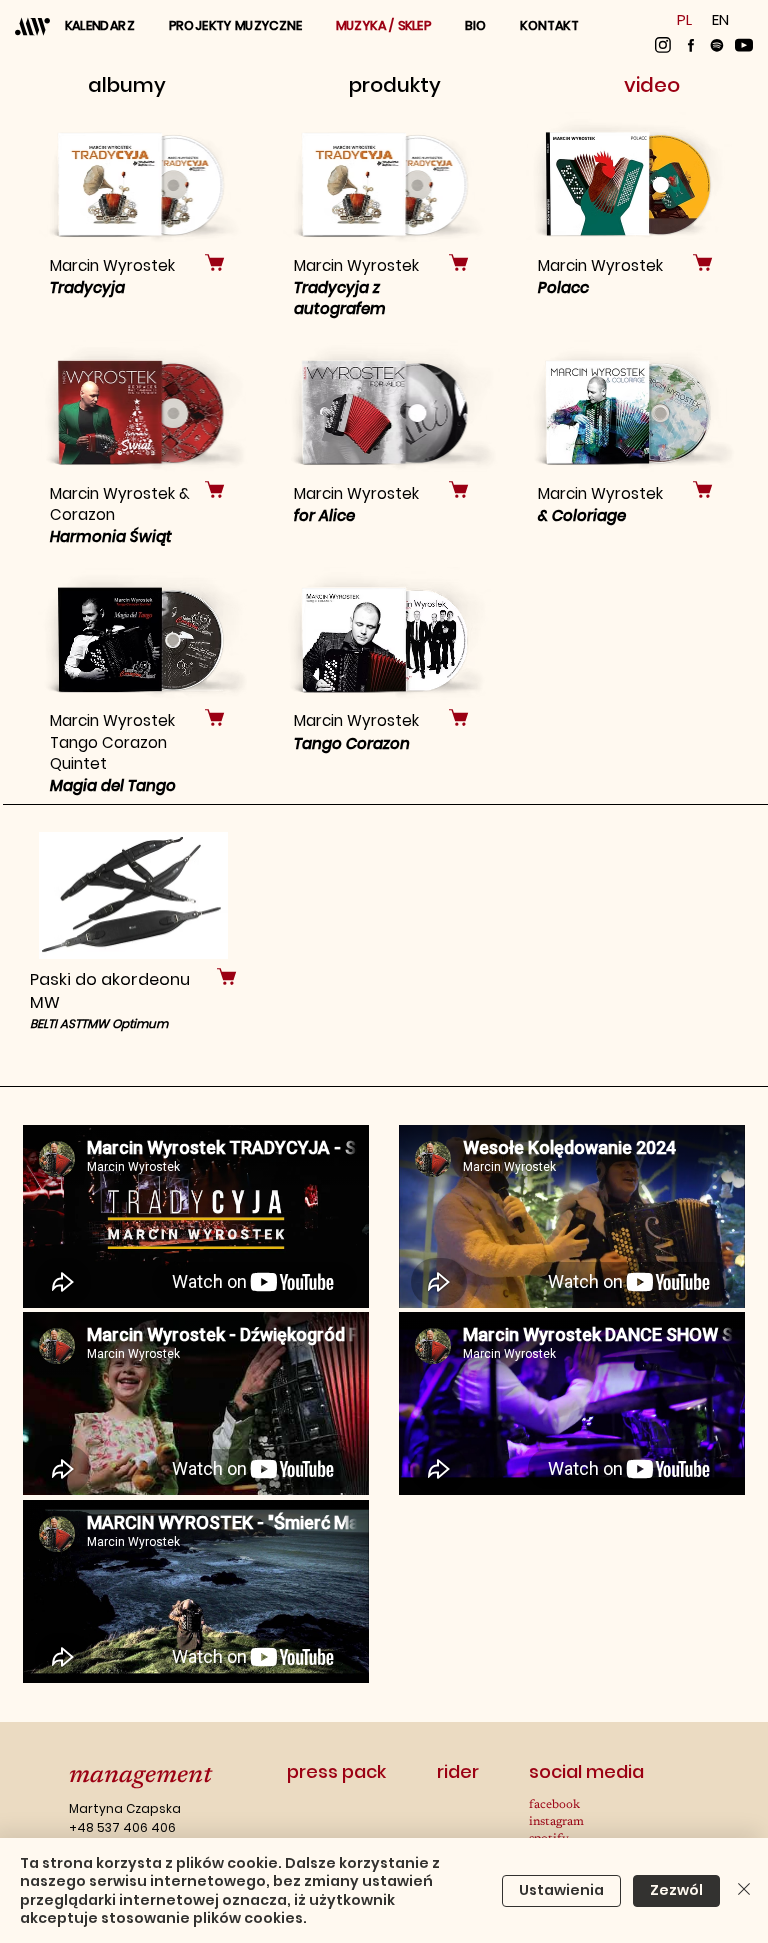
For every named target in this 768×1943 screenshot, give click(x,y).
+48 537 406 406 (122, 1827)
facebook (554, 1805)
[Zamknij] (744, 1890)
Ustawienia (561, 1890)
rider (458, 1771)
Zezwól (676, 1890)
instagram (556, 1822)
